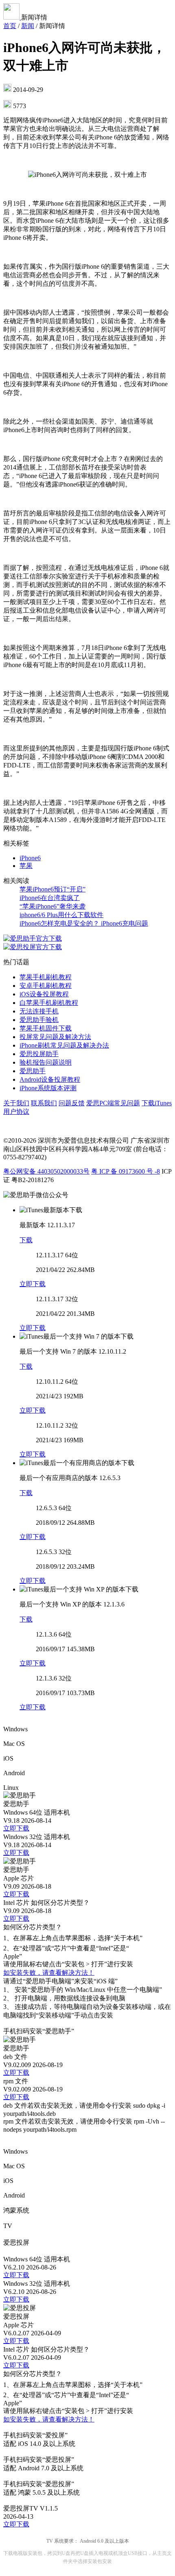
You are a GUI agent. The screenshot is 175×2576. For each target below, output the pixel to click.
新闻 (28, 26)
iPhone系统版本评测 (48, 1088)
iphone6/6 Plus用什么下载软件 (61, 915)
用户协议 (16, 1112)
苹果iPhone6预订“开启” (52, 889)
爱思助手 (33, 1071)
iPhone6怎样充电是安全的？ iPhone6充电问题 (84, 923)
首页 (10, 26)
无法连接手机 (39, 1011)
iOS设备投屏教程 (44, 994)
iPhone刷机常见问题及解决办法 (64, 1045)
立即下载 (33, 1284)
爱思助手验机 (39, 1020)
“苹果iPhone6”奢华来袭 (52, 906)
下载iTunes (157, 1103)
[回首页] (12, 17)
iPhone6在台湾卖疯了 (50, 898)
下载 (26, 1240)
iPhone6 (30, 858)
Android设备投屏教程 (50, 1079)
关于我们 (16, 1103)
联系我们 (44, 1103)
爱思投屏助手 (39, 1054)
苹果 (26, 866)
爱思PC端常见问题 (113, 1103)
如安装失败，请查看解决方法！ (49, 1973)
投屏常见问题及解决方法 (55, 1037)
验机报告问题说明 (46, 1062)
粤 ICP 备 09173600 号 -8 (126, 1171)
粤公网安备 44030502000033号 (46, 1171)
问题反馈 (72, 1103)
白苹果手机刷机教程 (49, 1003)
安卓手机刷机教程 (46, 986)
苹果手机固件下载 (46, 1028)
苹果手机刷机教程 (46, 977)
